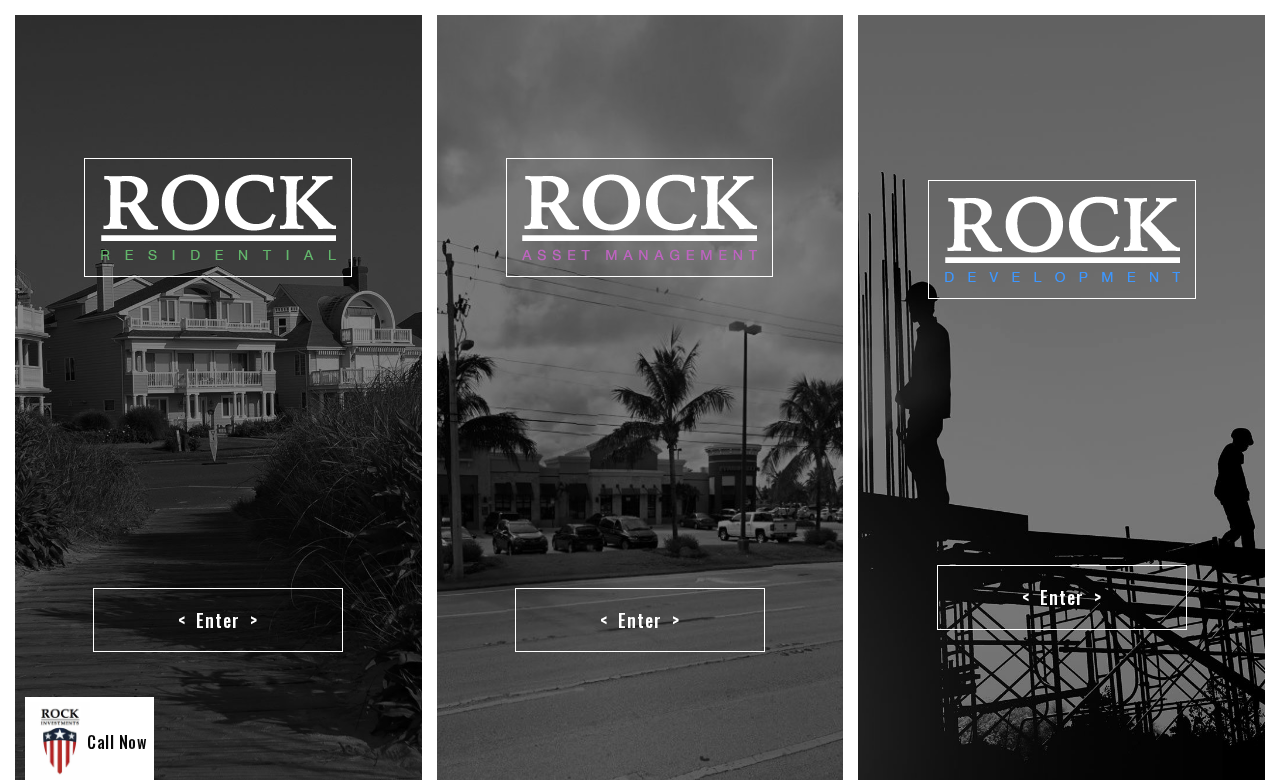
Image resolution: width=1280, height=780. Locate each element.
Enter (218, 620)
